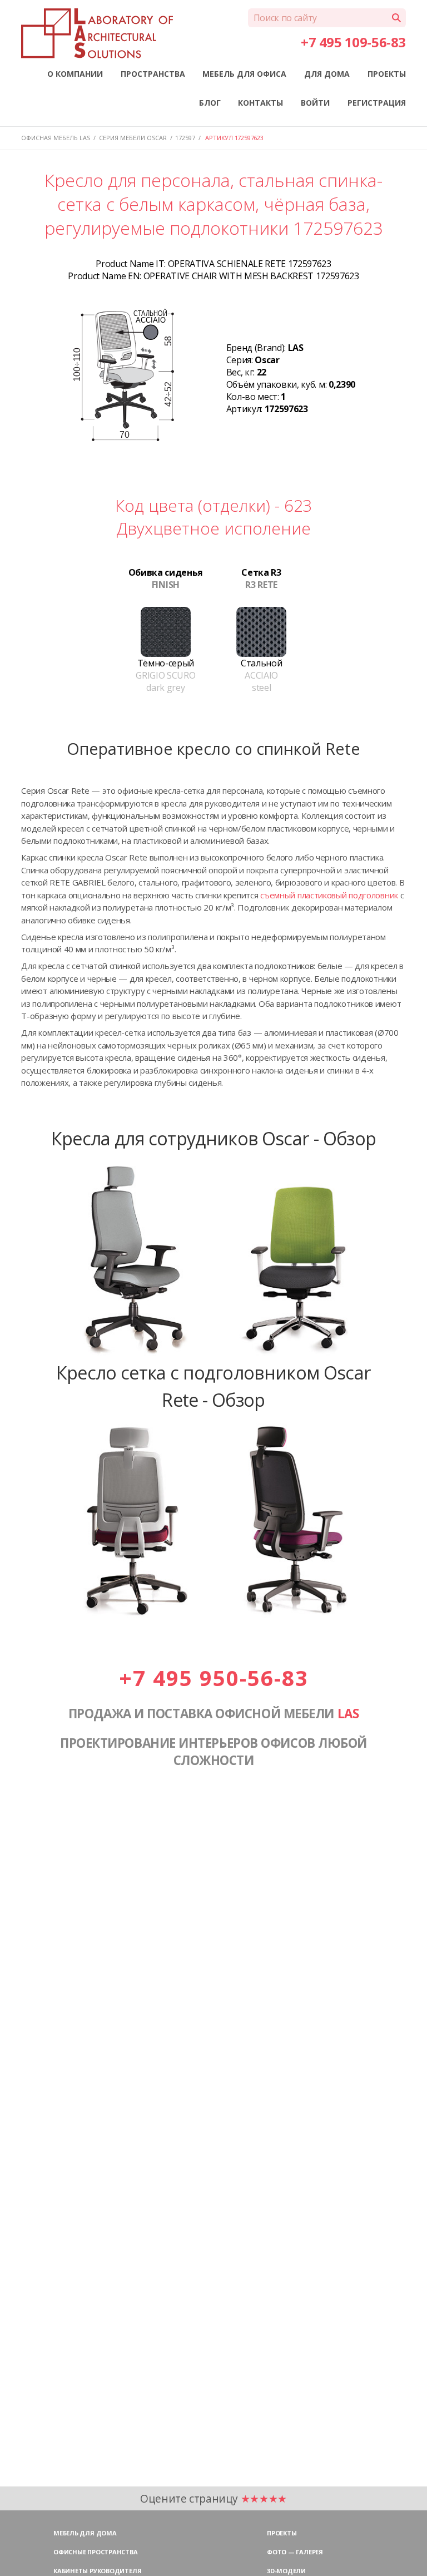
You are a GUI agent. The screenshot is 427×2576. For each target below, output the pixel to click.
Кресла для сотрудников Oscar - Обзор (214, 1138)
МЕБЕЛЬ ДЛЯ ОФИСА (244, 74)
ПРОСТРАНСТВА (153, 74)
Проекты (282, 2533)
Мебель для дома (85, 2533)
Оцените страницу (213, 2498)
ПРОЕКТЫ (387, 74)
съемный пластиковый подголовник (329, 895)
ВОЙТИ (315, 103)
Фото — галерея (295, 2552)
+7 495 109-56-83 (353, 42)
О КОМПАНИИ (75, 74)
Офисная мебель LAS (56, 138)
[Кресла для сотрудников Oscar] (213, 1353)
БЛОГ (210, 103)
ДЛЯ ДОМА (327, 74)
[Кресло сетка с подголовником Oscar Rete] (213, 1615)
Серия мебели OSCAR (133, 138)
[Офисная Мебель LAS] (97, 33)
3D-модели (286, 2571)
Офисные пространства (96, 2552)
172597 (185, 138)
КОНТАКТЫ (260, 103)
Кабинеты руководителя (97, 2571)
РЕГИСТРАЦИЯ (377, 103)
